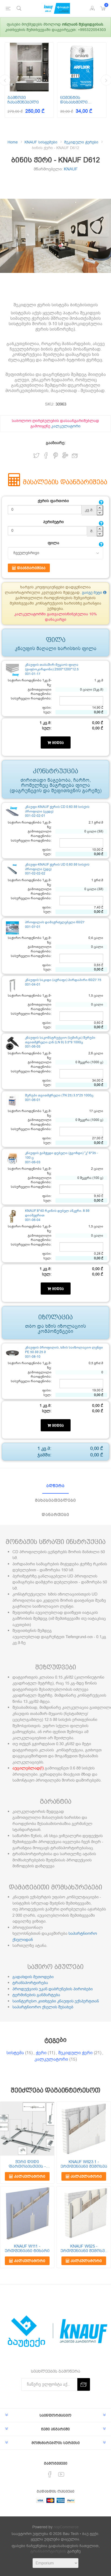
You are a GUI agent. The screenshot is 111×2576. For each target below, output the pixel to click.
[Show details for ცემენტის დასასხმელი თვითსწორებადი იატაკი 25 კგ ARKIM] (82, 67)
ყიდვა (57, 743)
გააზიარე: (56, 443)
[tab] (55, 1486)
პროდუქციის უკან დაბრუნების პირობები (53, 1989)
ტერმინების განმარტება (36, 1995)
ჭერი (41, 2053)
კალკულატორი (66, 426)
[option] (29, 80)
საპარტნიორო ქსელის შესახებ (43, 2007)
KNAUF (71, 169)
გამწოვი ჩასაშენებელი (23, 100)
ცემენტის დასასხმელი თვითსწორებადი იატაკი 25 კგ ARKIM (80, 100)
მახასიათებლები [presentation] (55, 1500)
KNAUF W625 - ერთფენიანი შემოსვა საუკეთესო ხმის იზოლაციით (84, 2249)
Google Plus (65, 456)
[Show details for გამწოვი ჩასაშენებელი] (29, 67)
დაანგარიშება (31, 568)
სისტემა (15, 2053)
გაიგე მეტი (93, 593)
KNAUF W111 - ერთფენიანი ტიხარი (27, 2249)
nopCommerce (66, 2527)
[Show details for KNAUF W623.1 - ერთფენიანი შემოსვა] (84, 2129)
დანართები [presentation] (55, 1515)
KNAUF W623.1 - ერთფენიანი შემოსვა (84, 2164)
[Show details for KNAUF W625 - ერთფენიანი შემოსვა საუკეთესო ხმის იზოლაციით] (84, 2213)
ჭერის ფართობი (53, 501)
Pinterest (56, 456)
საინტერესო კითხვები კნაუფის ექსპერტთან (56, 2001)
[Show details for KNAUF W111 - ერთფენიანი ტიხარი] (27, 2213)
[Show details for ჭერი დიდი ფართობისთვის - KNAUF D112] (27, 2129)
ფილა (53, 543)
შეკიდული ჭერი (75, 2053)
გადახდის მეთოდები (33, 1977)
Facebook (46, 456)
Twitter (36, 456)
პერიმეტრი (53, 522)
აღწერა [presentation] (55, 1486)
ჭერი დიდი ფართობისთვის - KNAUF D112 (27, 2164)
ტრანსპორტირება (30, 1983)
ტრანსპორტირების (48, 2551)
